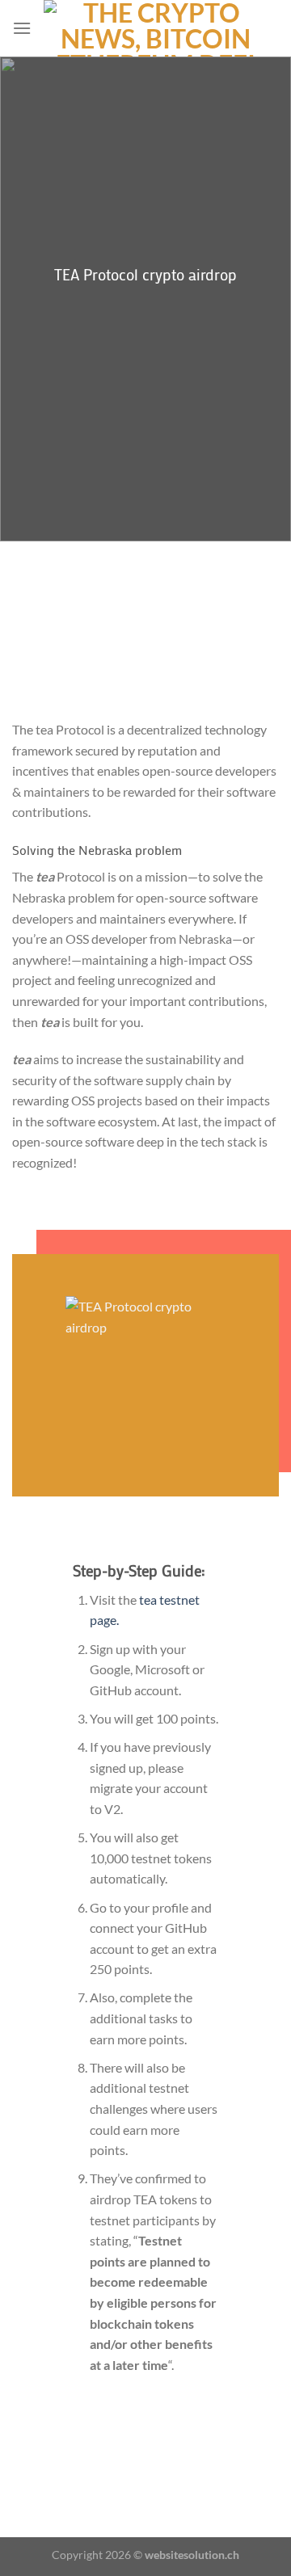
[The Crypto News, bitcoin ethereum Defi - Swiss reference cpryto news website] (155, 28)
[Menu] (22, 28)
